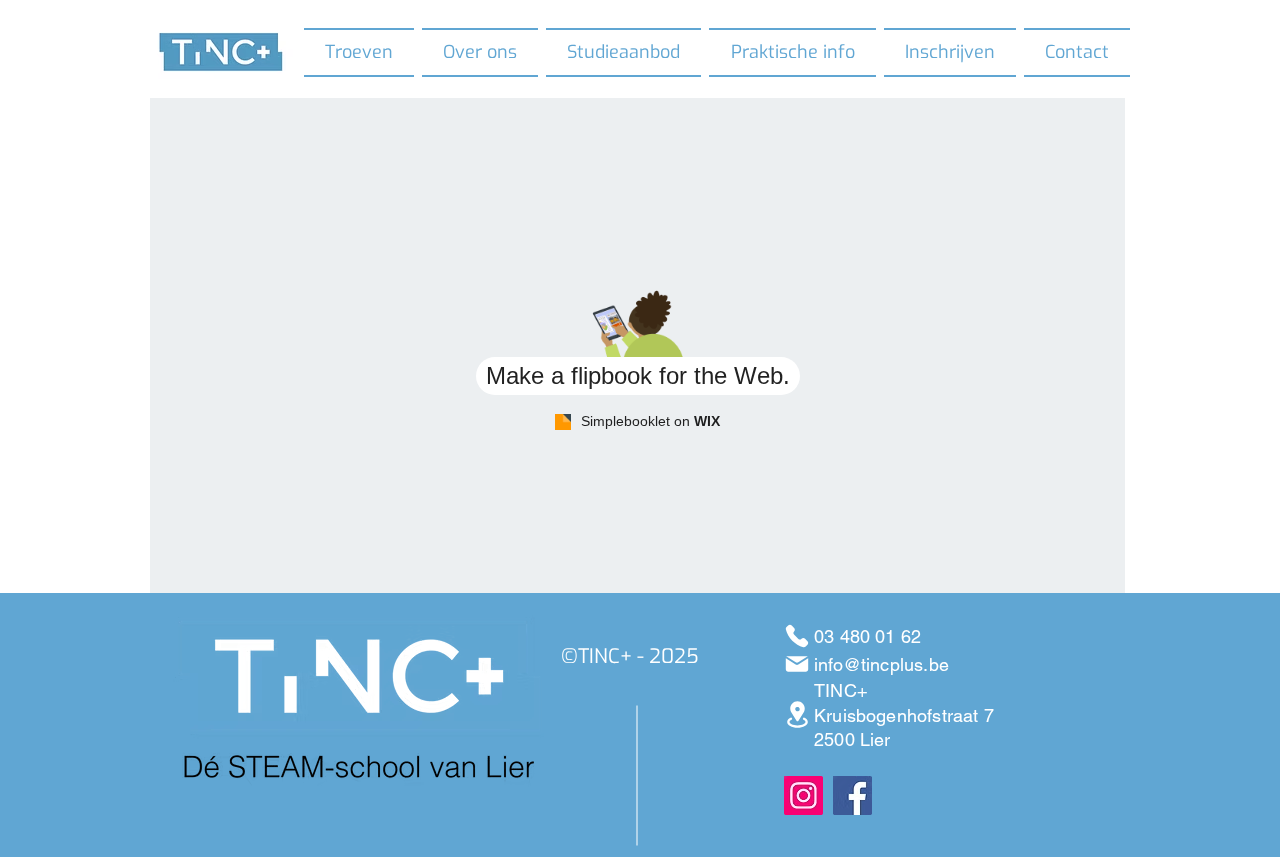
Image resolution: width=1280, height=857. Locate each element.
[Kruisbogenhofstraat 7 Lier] (797, 714)
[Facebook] (852, 795)
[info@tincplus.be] (796, 664)
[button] (480, 52)
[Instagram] (803, 795)
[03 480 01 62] (796, 636)
